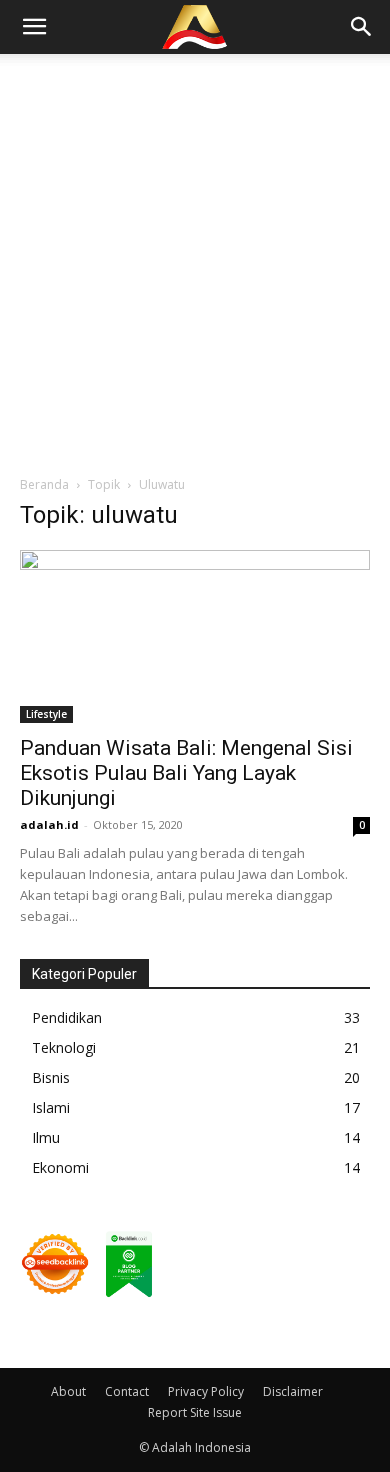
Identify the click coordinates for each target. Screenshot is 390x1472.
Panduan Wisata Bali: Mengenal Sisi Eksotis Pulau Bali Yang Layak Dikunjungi (186, 773)
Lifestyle (46, 714)
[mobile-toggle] (34, 27)
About (68, 1391)
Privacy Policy (206, 1391)
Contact (127, 1391)
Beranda (44, 484)
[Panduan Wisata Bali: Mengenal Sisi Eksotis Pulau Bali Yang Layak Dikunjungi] (195, 636)
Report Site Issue (195, 1412)
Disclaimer (293, 1391)
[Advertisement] (195, 259)
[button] (362, 27)
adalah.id (49, 824)
